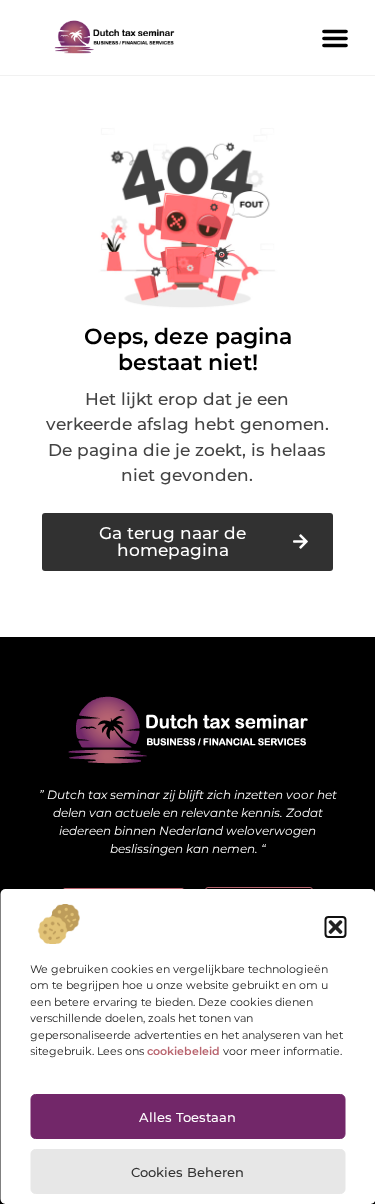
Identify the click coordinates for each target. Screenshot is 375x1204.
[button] (335, 927)
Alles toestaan (187, 1117)
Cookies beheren (187, 1172)
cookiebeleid (183, 1051)
